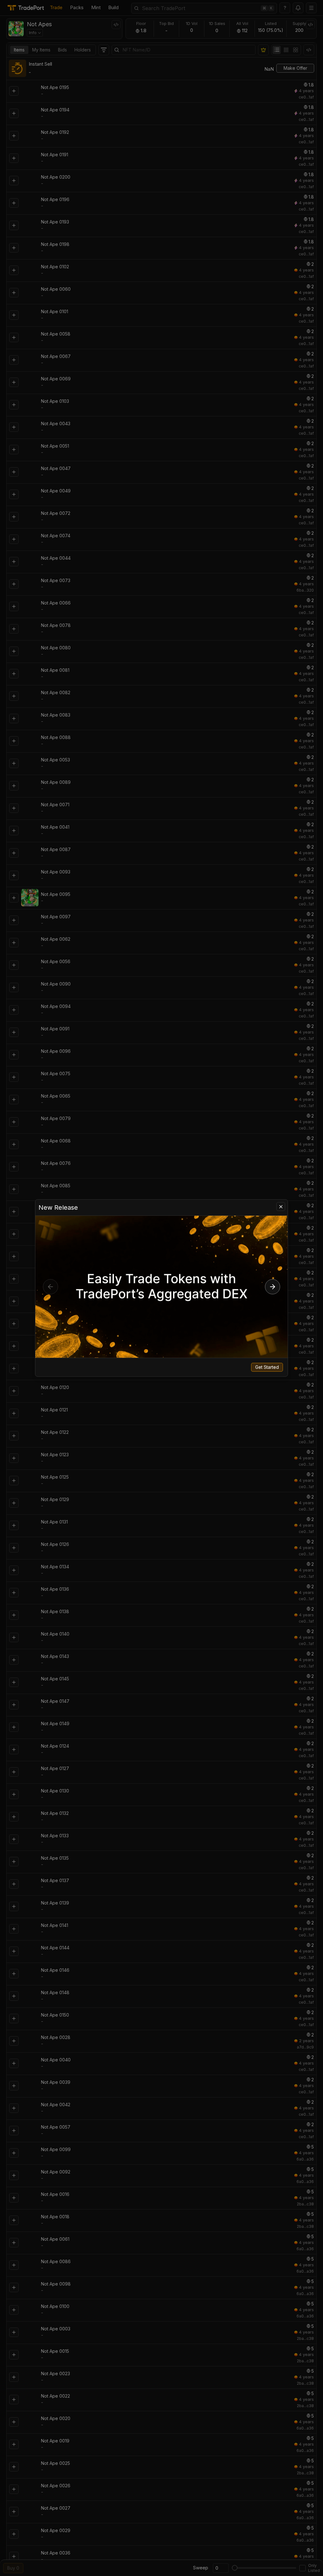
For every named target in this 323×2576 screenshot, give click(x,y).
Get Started (267, 1367)
